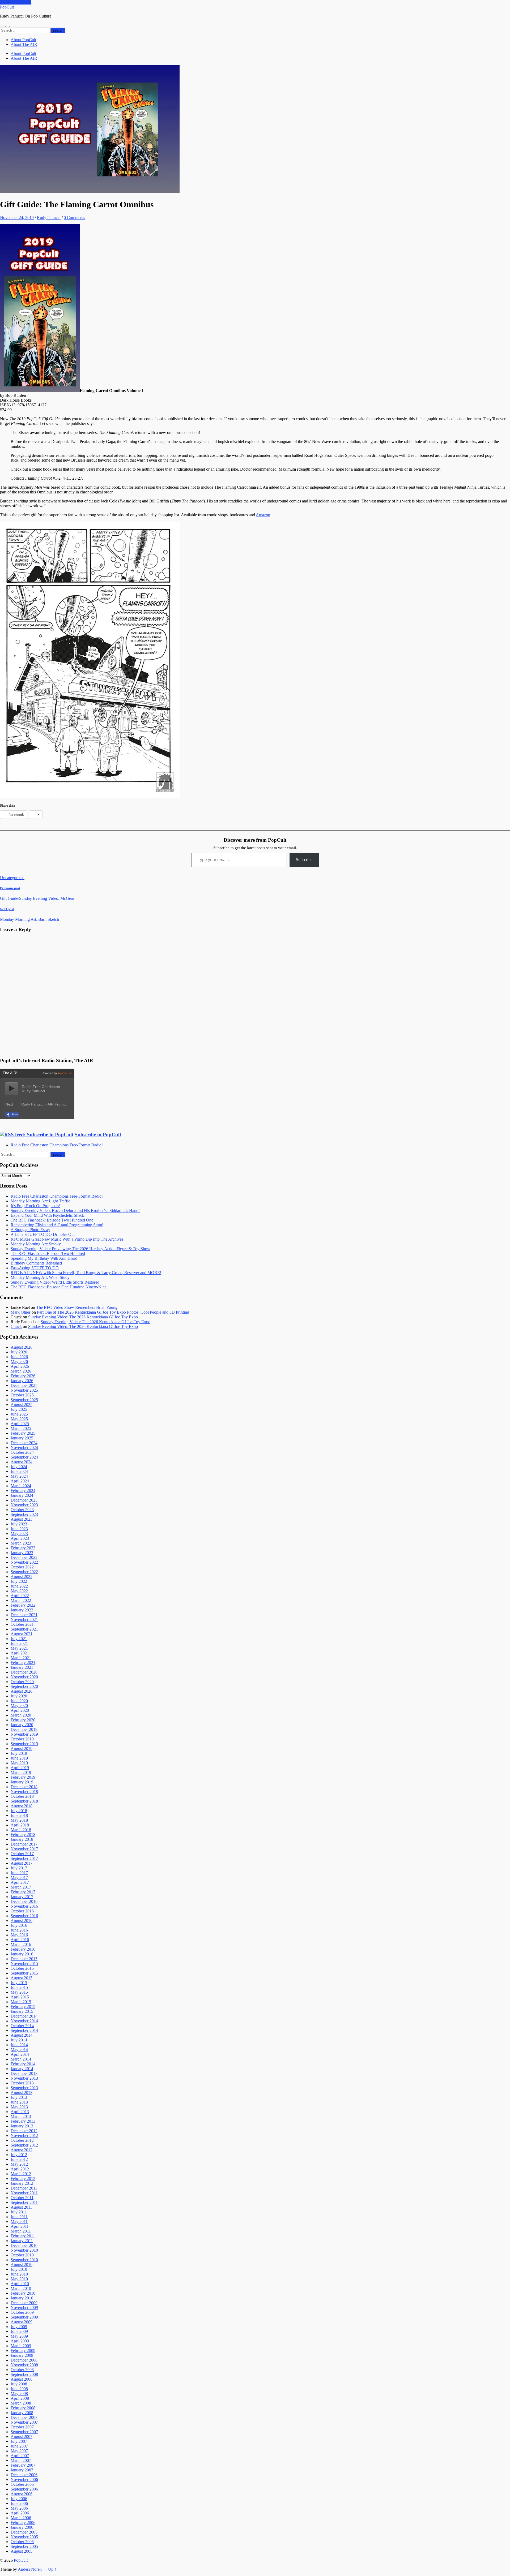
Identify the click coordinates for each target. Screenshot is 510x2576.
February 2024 (23, 1491)
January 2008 (22, 2413)
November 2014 (24, 2021)
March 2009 (21, 2346)
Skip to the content (16, 2)
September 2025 (24, 1400)
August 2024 (22, 1462)
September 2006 (24, 2489)
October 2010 (22, 2255)
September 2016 (24, 1916)
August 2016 (22, 1921)
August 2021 (22, 1634)
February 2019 (23, 1777)
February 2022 (23, 1605)
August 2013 (22, 2093)
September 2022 (24, 1572)
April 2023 (20, 1538)
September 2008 (24, 2374)
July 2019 (19, 1753)
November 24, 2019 (17, 218)
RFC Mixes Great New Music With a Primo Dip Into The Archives (67, 1239)
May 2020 (19, 1706)
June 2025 (19, 1414)
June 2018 (19, 1815)
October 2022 (22, 1567)
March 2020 (21, 1715)
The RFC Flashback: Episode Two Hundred (48, 1253)
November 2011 (24, 2193)
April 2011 (20, 2226)
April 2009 (20, 2341)
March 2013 (21, 2116)
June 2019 (19, 1758)
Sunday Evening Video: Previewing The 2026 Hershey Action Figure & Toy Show (80, 1249)
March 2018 (21, 1830)
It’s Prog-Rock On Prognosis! (35, 1206)
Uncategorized (12, 878)
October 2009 (22, 2312)
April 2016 (20, 1940)
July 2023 (19, 1524)
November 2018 (24, 1792)
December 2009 (24, 2303)
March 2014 (21, 2059)
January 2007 (22, 2470)
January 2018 (22, 1839)
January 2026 (22, 1381)
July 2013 (19, 2097)
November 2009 (24, 2308)
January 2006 (22, 2527)
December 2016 (24, 1901)
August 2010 (22, 2265)
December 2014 (24, 2016)
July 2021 (19, 1639)
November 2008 (24, 2365)
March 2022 (21, 1600)
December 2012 (24, 2131)
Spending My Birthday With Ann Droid (44, 1258)
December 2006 (24, 2475)
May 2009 (19, 2336)
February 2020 (23, 1720)
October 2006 (22, 2484)
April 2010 (20, 2284)
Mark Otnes (21, 1312)
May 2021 (19, 1648)
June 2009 (19, 2331)
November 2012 (24, 2136)
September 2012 (24, 2145)
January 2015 (22, 2011)
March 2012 (21, 2174)
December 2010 (24, 2245)
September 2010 (24, 2260)
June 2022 (19, 1586)
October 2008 (22, 2370)
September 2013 (24, 2088)
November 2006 (24, 2480)
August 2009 (22, 2322)
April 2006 (20, 2513)
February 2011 (23, 2236)
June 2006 (19, 2503)
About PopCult (23, 40)
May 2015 (19, 1992)
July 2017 (19, 1868)
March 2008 (21, 2403)
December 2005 (24, 2532)
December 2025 (24, 1385)
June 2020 (19, 1701)
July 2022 (19, 1581)
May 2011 (19, 2222)
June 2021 (19, 1643)
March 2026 (21, 1371)
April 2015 (20, 1997)
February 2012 (23, 2179)
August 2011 (21, 2207)
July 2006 (19, 2499)
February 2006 (23, 2523)
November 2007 (24, 2422)
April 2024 (20, 1481)
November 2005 (24, 2537)
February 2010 (23, 2293)
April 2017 (20, 1882)
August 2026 (22, 1347)
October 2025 (22, 1395)
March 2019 (21, 1772)
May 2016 (19, 1935)
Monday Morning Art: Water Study (40, 1277)
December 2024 (24, 1443)
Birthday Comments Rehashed (36, 1263)
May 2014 (19, 2050)
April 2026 (20, 1366)
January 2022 (22, 1610)
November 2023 (24, 1505)
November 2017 (24, 1849)
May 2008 (19, 2394)
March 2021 (21, 1658)
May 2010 (19, 2279)
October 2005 (22, 2542)
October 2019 (22, 1739)
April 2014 (20, 2054)
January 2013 (22, 2126)
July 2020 (19, 1696)
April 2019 (20, 1768)
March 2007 (21, 2460)
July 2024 (19, 1467)
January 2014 (22, 2069)
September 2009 (24, 2317)
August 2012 (22, 2150)
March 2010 (21, 2288)
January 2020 (22, 1725)
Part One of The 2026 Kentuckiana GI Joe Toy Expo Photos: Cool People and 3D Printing (113, 1312)
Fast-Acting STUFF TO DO (35, 1268)
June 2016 (19, 1930)
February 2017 (23, 1892)
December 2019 (24, 1729)
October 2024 (22, 1452)
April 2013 (20, 2112)
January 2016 (22, 1954)
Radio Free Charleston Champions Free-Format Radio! (57, 1145)
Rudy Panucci (49, 218)
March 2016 (21, 1944)
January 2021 (22, 1667)
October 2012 (22, 2140)
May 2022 (19, 1591)
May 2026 (19, 1362)
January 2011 (22, 2241)
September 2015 (24, 1973)
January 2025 (22, 1438)
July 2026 (19, 1352)
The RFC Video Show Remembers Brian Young (77, 1307)
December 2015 (24, 1959)
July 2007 (19, 2441)
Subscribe (304, 860)
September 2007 (24, 2432)
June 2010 (19, 2274)
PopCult (7, 7)
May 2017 (19, 1878)
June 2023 (19, 1529)
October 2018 (22, 1796)
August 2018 (22, 1806)
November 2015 (24, 1964)
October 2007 (22, 2427)
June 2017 (19, 1873)
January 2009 (22, 2355)
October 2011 (22, 2198)
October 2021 (22, 1624)
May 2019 (19, 1763)
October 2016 (22, 1911)
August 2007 (22, 2437)
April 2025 (20, 1424)
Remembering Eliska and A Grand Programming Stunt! (57, 1225)
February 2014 (23, 2064)
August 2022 (22, 1577)
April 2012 (20, 2169)
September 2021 (24, 1629)
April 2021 (20, 1653)
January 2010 (22, 2298)
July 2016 (19, 1925)
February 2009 (23, 2351)
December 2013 (24, 2073)
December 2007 (24, 2417)
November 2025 (24, 1390)
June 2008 (19, 2389)
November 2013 (24, 2078)
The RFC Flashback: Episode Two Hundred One (52, 1220)
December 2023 (24, 1500)
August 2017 (22, 1863)
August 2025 (22, 1405)
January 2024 (22, 1495)
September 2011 (24, 2202)
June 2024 (19, 1471)
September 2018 (24, 1801)
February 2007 (23, 2465)
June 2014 (19, 2045)
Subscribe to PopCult (98, 1135)
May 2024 (19, 1476)
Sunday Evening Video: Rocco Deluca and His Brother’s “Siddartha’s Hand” (75, 1210)
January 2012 (22, 2183)
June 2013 (19, 2102)
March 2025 (21, 1428)
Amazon (263, 515)
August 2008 (22, 2379)
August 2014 (22, 2035)
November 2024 (24, 1448)
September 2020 (24, 1686)
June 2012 (19, 2159)
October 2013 (22, 2083)
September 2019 (24, 1744)
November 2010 (24, 2250)
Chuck (16, 1326)
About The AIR (24, 44)
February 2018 (23, 1835)
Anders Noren (30, 2569)
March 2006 (21, 2518)
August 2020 (22, 1691)
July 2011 (19, 2212)
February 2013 (23, 2121)
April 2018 (20, 1825)
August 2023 (22, 1519)
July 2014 (19, 2040)
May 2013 (19, 2107)
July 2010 (19, 2269)
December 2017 (24, 1844)
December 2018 (24, 1787)
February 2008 (23, 2408)
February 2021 (23, 1663)
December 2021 (24, 1615)
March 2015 (21, 2002)
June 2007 (19, 2446)
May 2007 (19, 2451)
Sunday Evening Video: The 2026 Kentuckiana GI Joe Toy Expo (83, 1317)
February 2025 (23, 1433)
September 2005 (24, 2546)
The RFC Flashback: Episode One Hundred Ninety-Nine (59, 1287)
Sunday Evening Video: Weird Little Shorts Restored (55, 1282)
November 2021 (24, 1620)
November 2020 (24, 1677)
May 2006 (19, 2508)
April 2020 (20, 1710)
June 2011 (19, 2217)
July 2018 (19, 1811)
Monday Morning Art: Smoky (36, 1244)
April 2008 (20, 2398)
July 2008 (19, 2384)
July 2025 (19, 1409)
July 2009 (19, 2327)
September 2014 (24, 2030)
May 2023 (19, 1534)
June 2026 (19, 1357)
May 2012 (19, 2164)
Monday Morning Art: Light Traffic (40, 1201)
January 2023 (22, 1553)
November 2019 (24, 1734)
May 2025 (19, 1419)
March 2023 (21, 1543)
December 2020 (24, 1672)
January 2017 (22, 1897)
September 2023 (24, 1514)
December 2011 (24, 2188)
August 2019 (22, 1749)
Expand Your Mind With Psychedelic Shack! (48, 1215)
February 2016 (23, 1949)
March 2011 (21, 2231)
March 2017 (21, 1887)
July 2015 (19, 1983)
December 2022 (24, 1557)
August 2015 (22, 1978)
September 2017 (24, 1858)
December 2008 (24, 2360)
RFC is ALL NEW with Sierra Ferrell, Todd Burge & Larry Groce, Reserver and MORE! (86, 1273)
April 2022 (20, 1596)
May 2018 (19, 1820)
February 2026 (23, 1376)
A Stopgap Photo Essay (30, 1230)
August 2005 (22, 2551)
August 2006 (22, 2494)
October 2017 (22, 1854)
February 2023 (23, 1548)
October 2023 (22, 1510)
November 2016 (24, 1906)
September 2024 (24, 1457)
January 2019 (22, 1782)
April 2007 (20, 2456)
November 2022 (24, 1562)
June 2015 (19, 1987)
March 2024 (21, 1486)
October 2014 (22, 2026)
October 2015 (22, 1968)
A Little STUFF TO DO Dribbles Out (43, 1234)
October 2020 (22, 1682)
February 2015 (23, 2007)
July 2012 (19, 2155)
